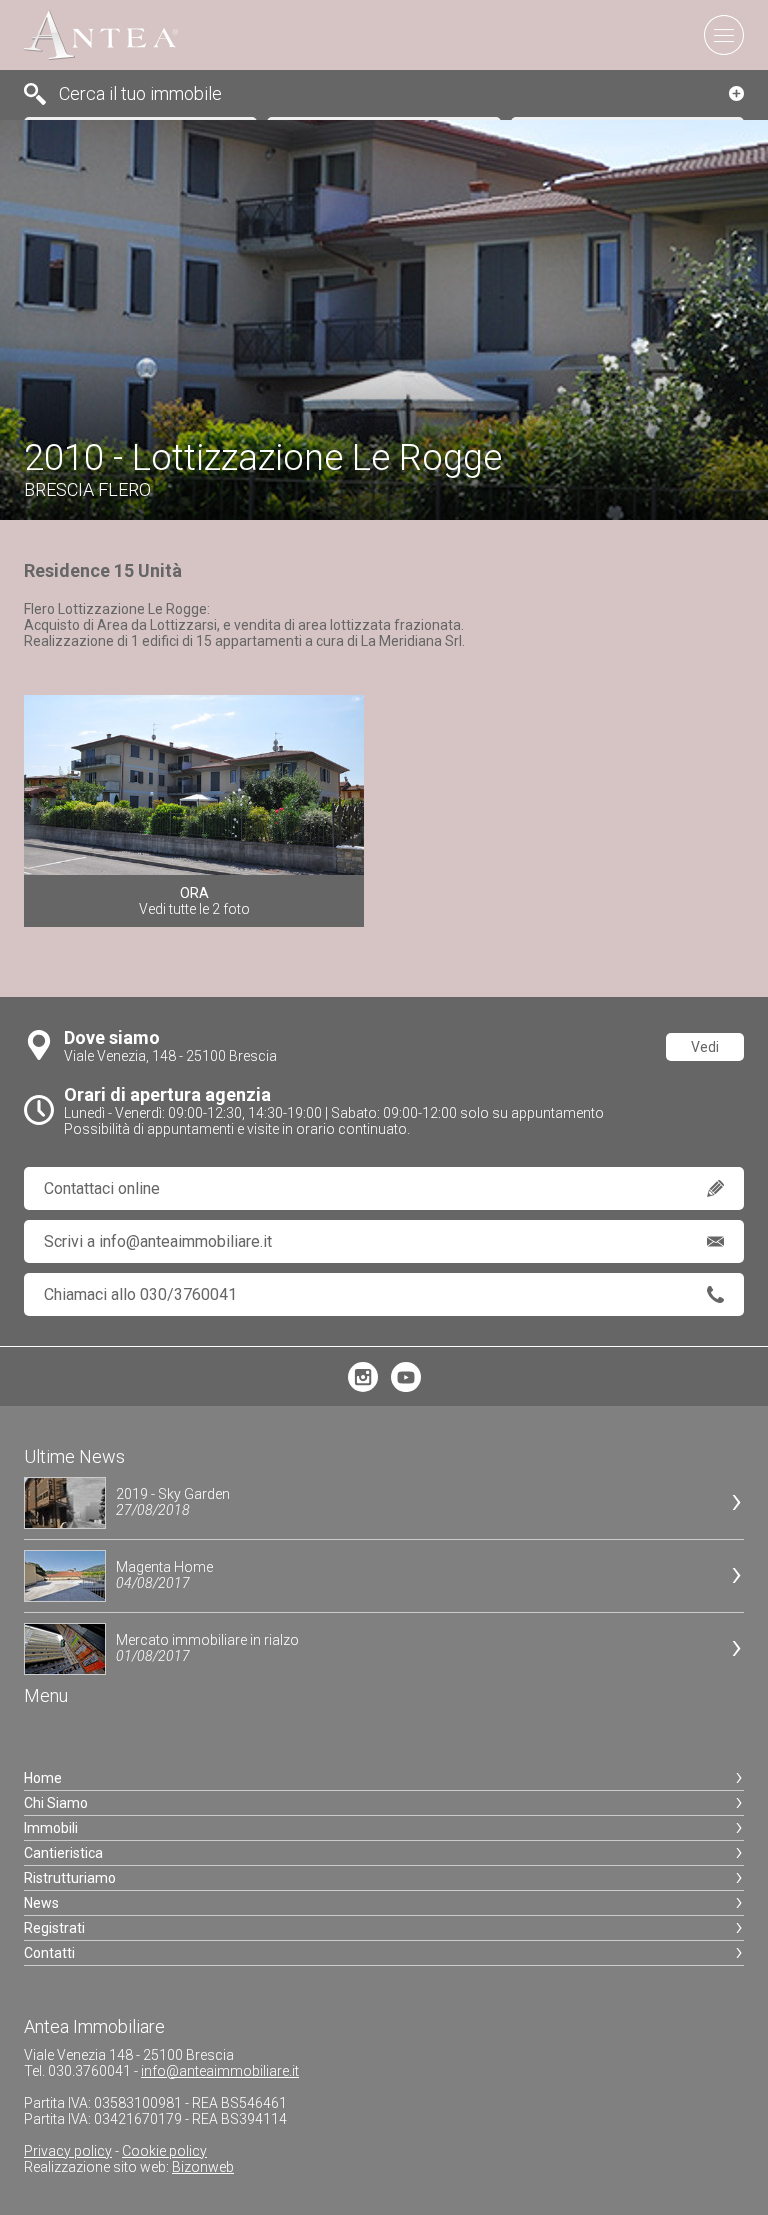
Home (43, 1778)
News (41, 1903)
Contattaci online (102, 1188)
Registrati (54, 1928)
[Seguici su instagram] (363, 1387)
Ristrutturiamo (70, 1878)
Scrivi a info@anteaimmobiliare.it (158, 1241)
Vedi (705, 1047)
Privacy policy (68, 2151)
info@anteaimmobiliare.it (220, 2071)
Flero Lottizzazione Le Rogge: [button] (244, 625)
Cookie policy (164, 2151)
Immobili (51, 1828)
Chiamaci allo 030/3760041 (140, 1294)
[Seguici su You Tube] (406, 1387)
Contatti (49, 1953)
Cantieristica (63, 1853)
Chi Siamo (56, 1803)
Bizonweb (203, 2167)
